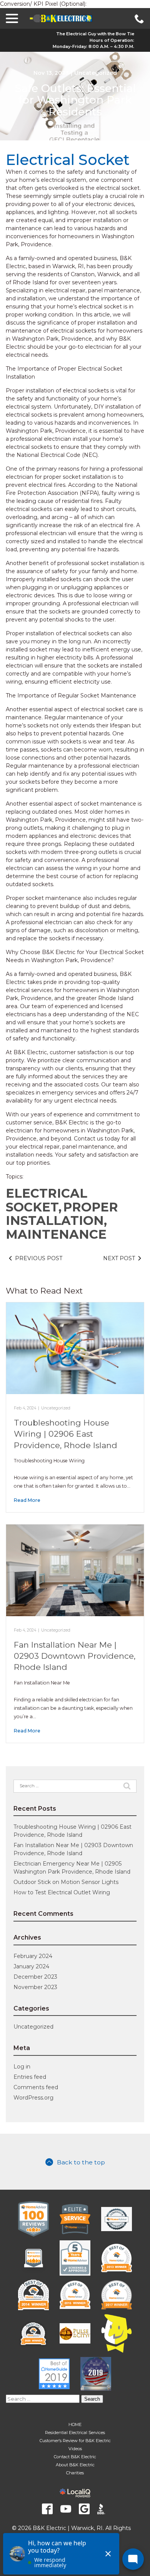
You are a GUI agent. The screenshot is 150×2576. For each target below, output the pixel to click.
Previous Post (39, 1258)
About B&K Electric (75, 2465)
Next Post (119, 1258)
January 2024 (31, 1966)
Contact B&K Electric (75, 2457)
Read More (27, 1500)
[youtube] (66, 2509)
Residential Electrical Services (75, 2433)
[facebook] (47, 2509)
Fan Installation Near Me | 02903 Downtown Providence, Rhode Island (75, 1656)
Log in (22, 2067)
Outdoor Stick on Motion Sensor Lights (66, 1882)
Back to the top (81, 2162)
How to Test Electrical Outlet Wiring (62, 1892)
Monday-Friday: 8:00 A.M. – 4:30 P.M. (93, 46)
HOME (75, 2424)
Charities (75, 2473)
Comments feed (36, 2087)
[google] (84, 2509)
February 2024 (33, 1956)
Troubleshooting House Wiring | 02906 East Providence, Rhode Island (66, 1434)
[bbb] (103, 2509)
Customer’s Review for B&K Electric (75, 2441)
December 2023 (35, 1977)
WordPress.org (33, 2098)
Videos (75, 2449)
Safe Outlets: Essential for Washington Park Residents (75, 100)
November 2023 (35, 1987)
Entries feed (30, 2077)
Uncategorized (96, 73)
